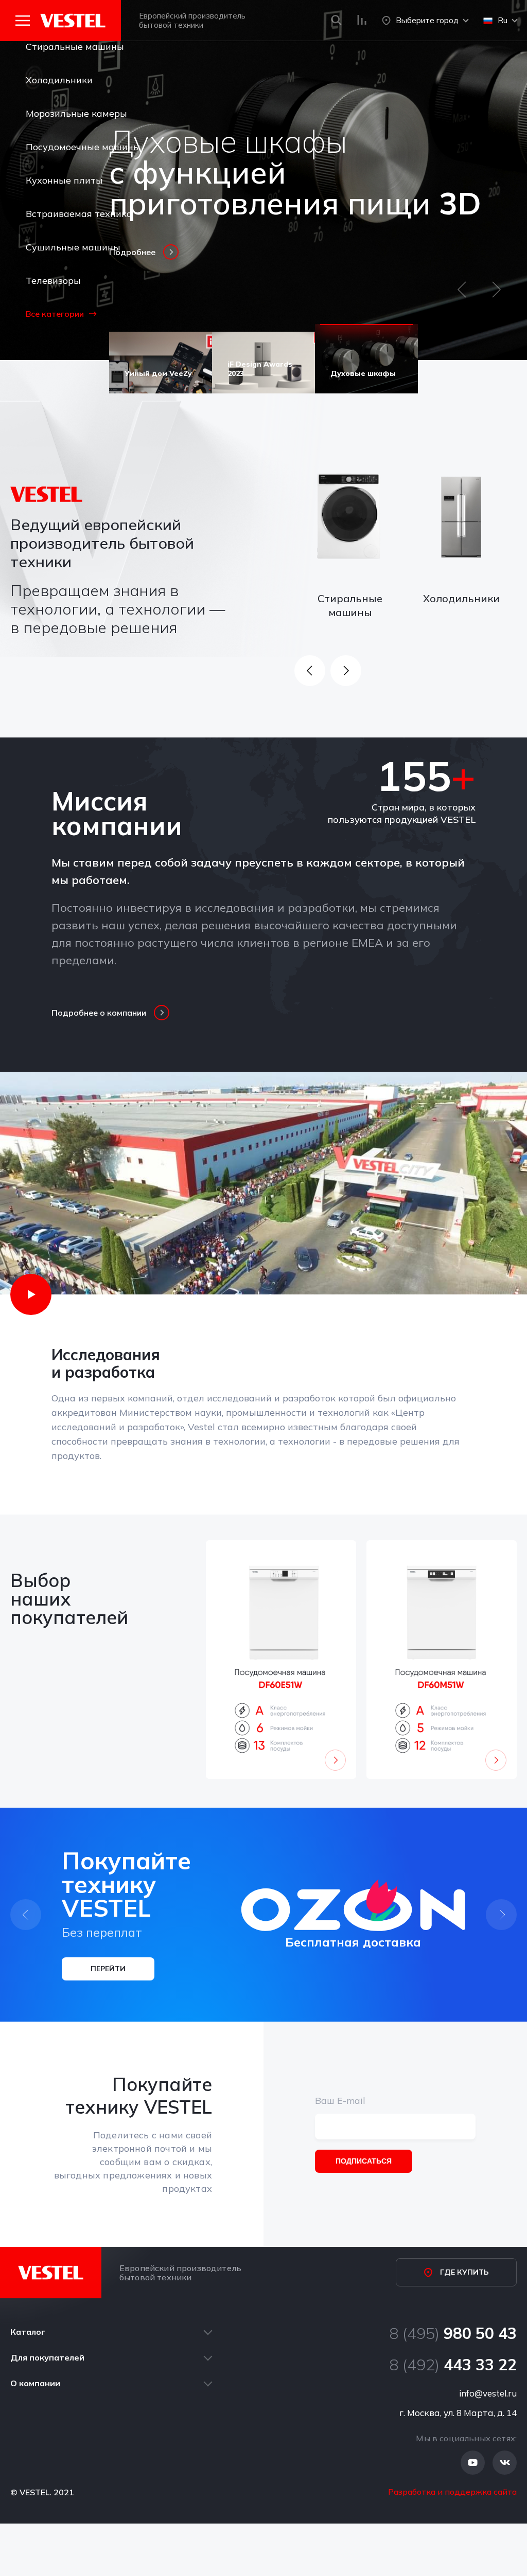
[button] (462, 294)
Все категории (55, 314)
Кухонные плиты (64, 180)
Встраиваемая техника (79, 214)
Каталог (28, 2332)
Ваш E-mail (340, 2101)
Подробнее (132, 252)
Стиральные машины (75, 47)
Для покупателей (47, 2357)
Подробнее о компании (99, 1013)
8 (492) (453, 2365)
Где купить (464, 2272)
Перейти (108, 1969)
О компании (35, 2383)
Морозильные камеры (76, 113)
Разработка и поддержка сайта (452, 2492)
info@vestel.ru (488, 2393)
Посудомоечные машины (83, 147)
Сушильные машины (73, 247)
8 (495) (453, 2333)
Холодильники (59, 80)
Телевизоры (53, 281)
